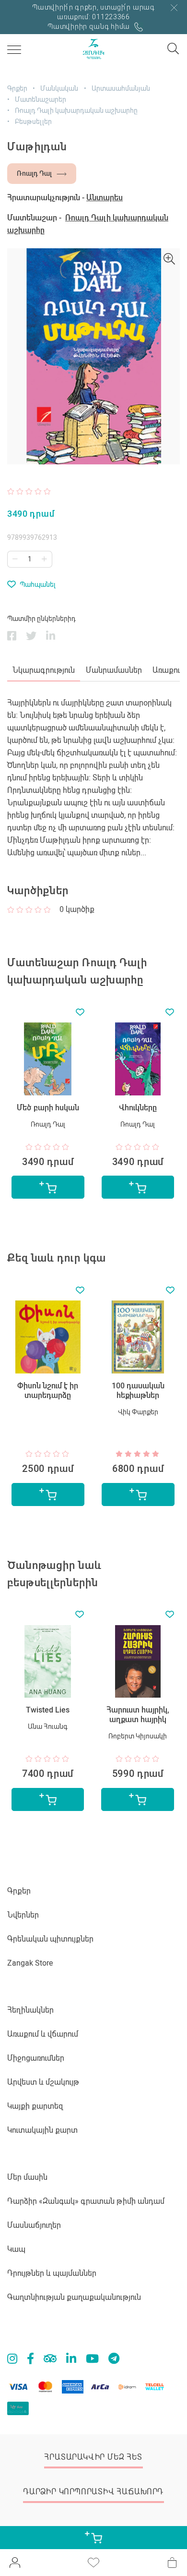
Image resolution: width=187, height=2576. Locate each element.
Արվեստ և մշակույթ (43, 2082)
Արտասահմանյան (121, 88)
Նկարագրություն (44, 670)
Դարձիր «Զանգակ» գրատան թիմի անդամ (86, 2201)
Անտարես (105, 198)
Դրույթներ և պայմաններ (52, 2273)
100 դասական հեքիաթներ (48, 1391)
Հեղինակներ (30, 2010)
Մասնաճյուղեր (34, 2225)
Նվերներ (23, 1915)
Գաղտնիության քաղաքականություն (74, 2297)
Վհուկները (48, 1108)
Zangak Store (30, 1963)
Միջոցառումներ (36, 2058)
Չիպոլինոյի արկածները (138, 1391)
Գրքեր (17, 88)
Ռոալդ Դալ (34, 173)
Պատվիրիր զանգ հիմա (89, 26)
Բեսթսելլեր (33, 122)
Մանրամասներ (114, 670)
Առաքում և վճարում (43, 2034)
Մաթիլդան (138, 1108)
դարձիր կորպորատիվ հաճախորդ (93, 2492)
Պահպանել (38, 584)
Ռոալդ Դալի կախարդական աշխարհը (76, 110)
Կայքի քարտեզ (35, 2106)
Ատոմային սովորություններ (138, 1715)
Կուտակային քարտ (42, 2130)
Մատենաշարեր (41, 99)
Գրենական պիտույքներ (50, 1939)
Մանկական (59, 88)
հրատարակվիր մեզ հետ (93, 2457)
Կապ (16, 2249)
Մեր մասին (27, 2177)
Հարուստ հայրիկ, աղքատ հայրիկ (48, 1715)
